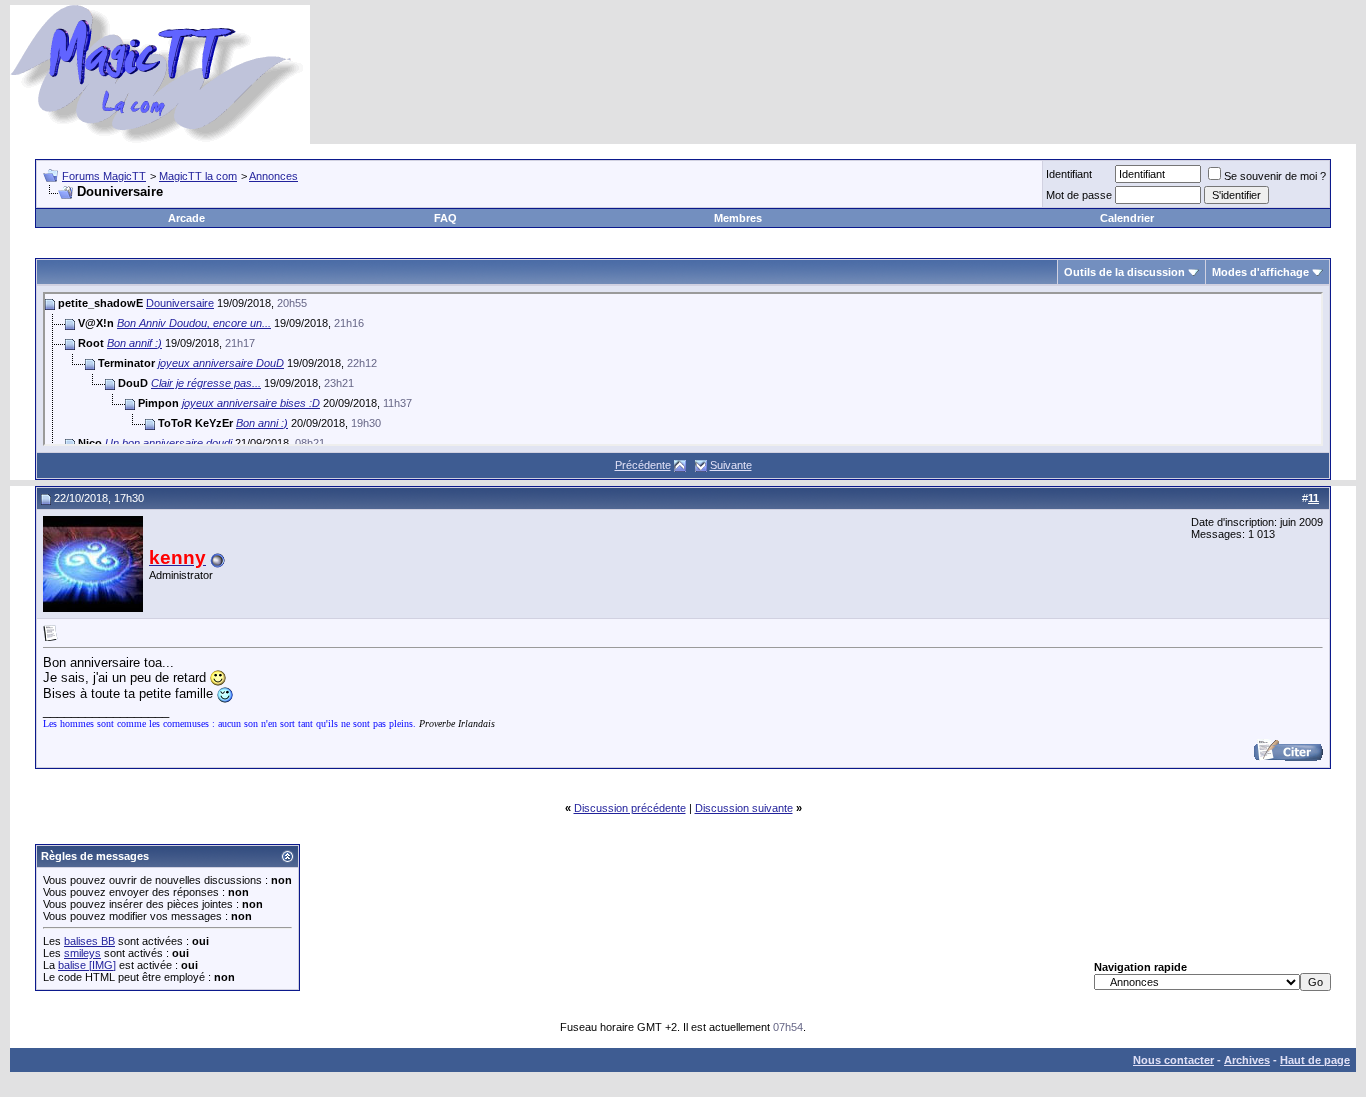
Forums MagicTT (104, 176)
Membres (738, 218)
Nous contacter (1173, 1060)
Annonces (273, 176)
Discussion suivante (744, 808)
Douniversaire (180, 303)
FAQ (445, 218)
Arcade (186, 218)
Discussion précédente (630, 808)
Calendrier (1127, 218)
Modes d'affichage (1260, 272)
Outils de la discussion (1124, 272)
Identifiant (1069, 174)
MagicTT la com (198, 176)
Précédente (643, 465)
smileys (82, 953)
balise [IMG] (87, 965)
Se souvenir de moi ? (1275, 176)
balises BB (89, 941)
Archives (1247, 1060)
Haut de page (1315, 1060)
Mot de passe (1079, 195)
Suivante (731, 465)
